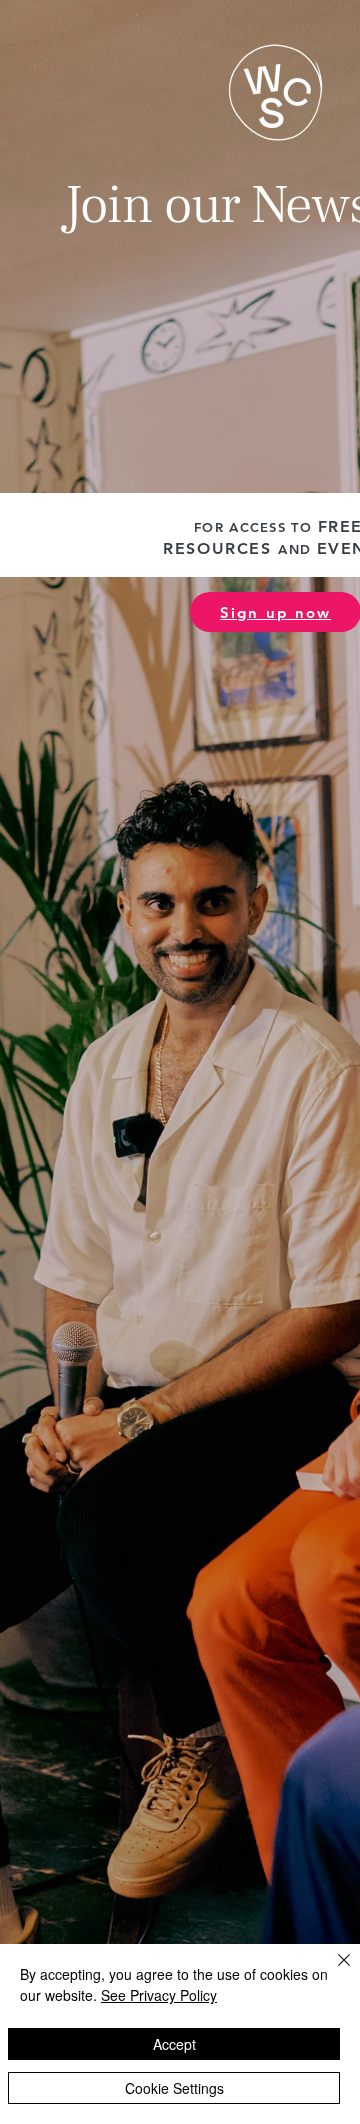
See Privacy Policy (159, 1995)
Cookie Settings (174, 2088)
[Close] (332, 1972)
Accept (174, 2044)
